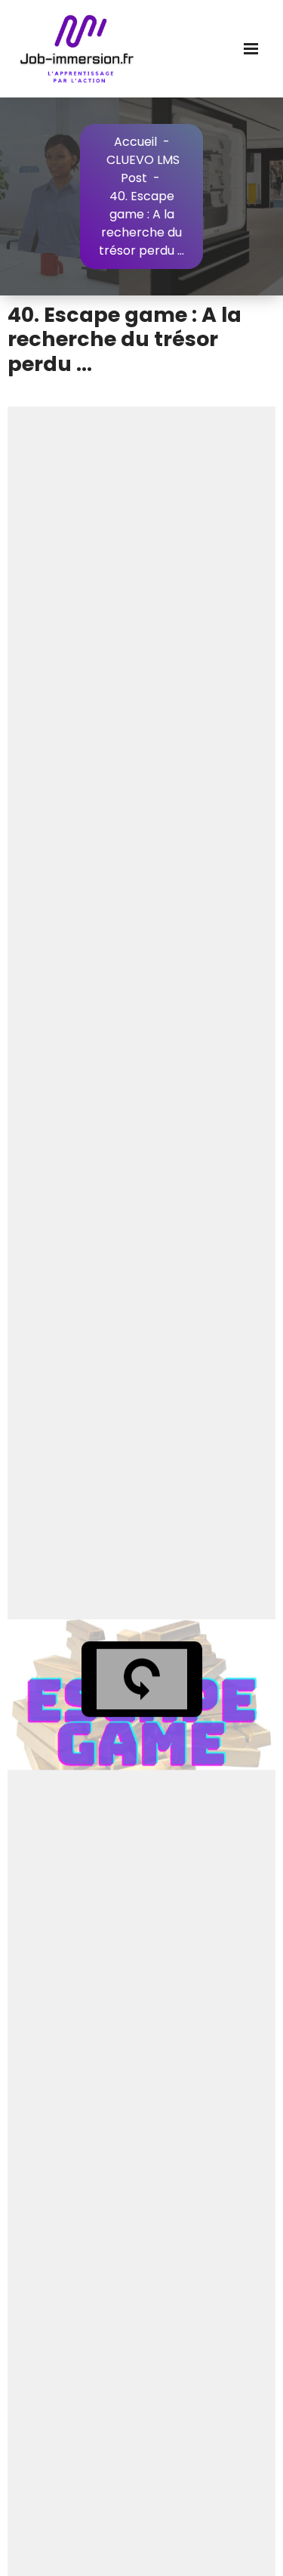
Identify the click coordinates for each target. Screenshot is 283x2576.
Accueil (135, 142)
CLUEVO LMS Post (143, 169)
